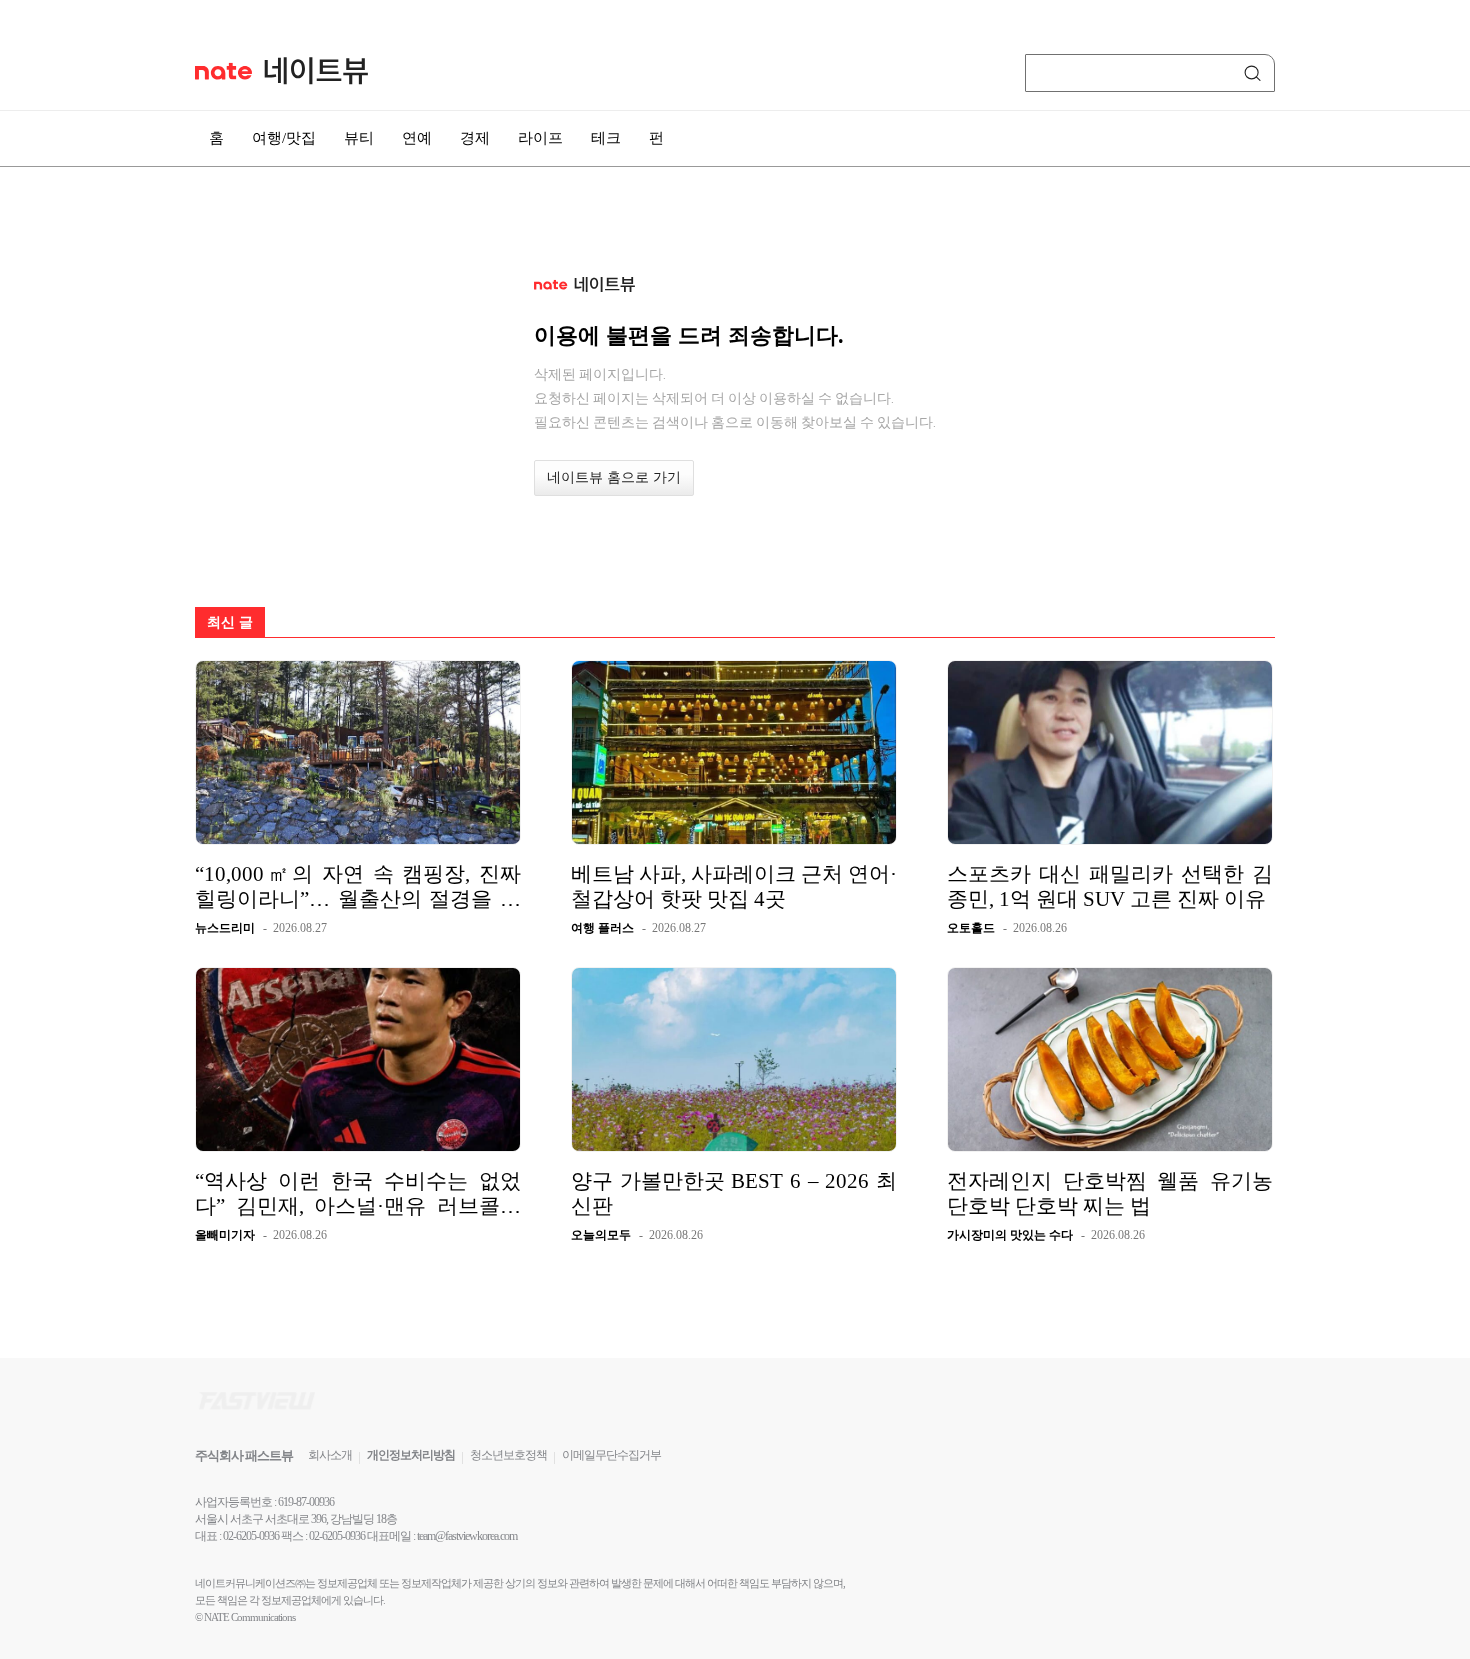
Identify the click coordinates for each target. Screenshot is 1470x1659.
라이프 (540, 138)
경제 (475, 138)
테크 (606, 138)
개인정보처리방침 (411, 1455)
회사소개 (330, 1455)
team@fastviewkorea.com (467, 1536)
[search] (1256, 73)
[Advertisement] (1375, 537)
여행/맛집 (284, 138)
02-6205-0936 (251, 1536)
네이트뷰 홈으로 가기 (614, 477)
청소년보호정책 (508, 1455)
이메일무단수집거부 (611, 1455)
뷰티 (359, 138)
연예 (417, 138)
